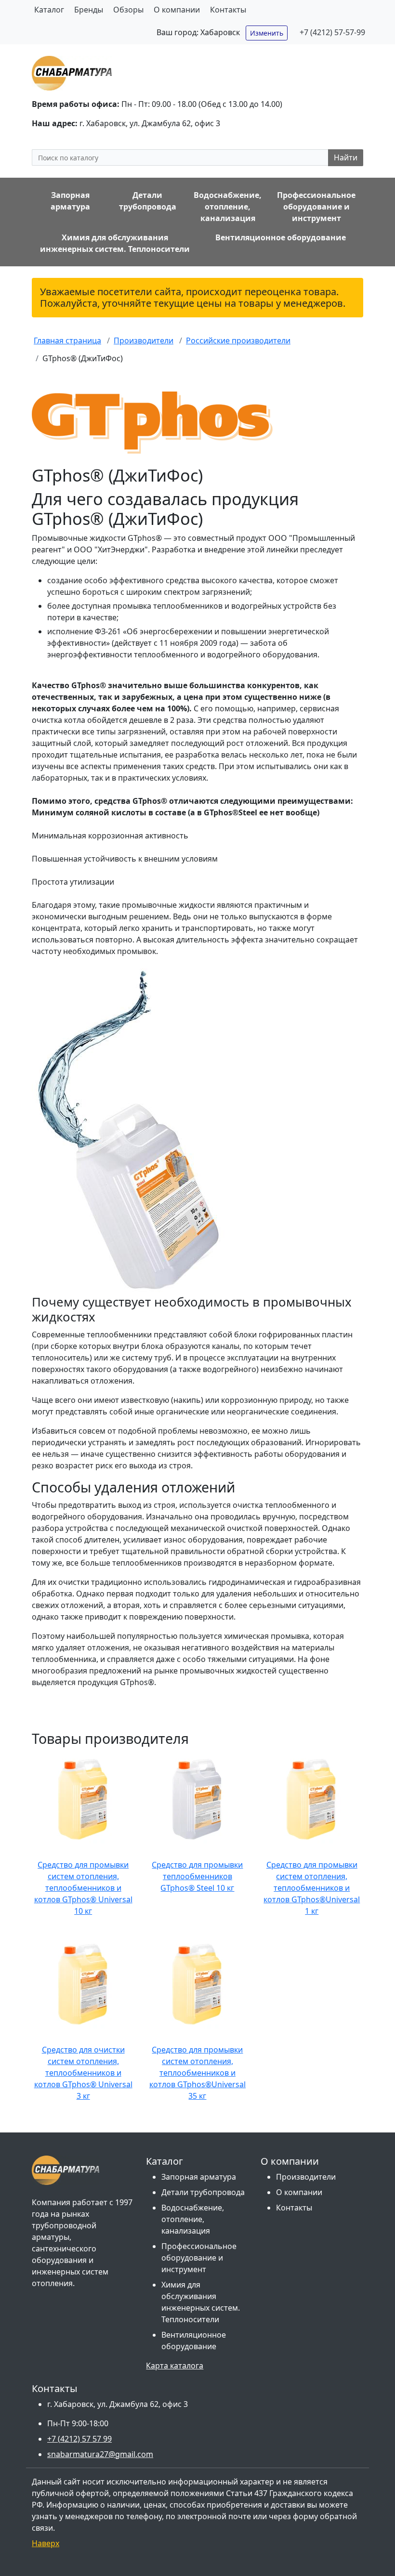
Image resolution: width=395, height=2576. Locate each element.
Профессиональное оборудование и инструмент (199, 2258)
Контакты (228, 10)
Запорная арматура (199, 2177)
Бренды (89, 10)
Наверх (46, 2543)
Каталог (49, 10)
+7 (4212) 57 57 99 (79, 2439)
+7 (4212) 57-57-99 (332, 32)
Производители (306, 2177)
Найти (346, 157)
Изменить (267, 33)
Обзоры (128, 10)
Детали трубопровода (203, 2192)
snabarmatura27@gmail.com (100, 2454)
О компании (177, 10)
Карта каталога (175, 2366)
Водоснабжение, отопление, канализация (193, 2219)
